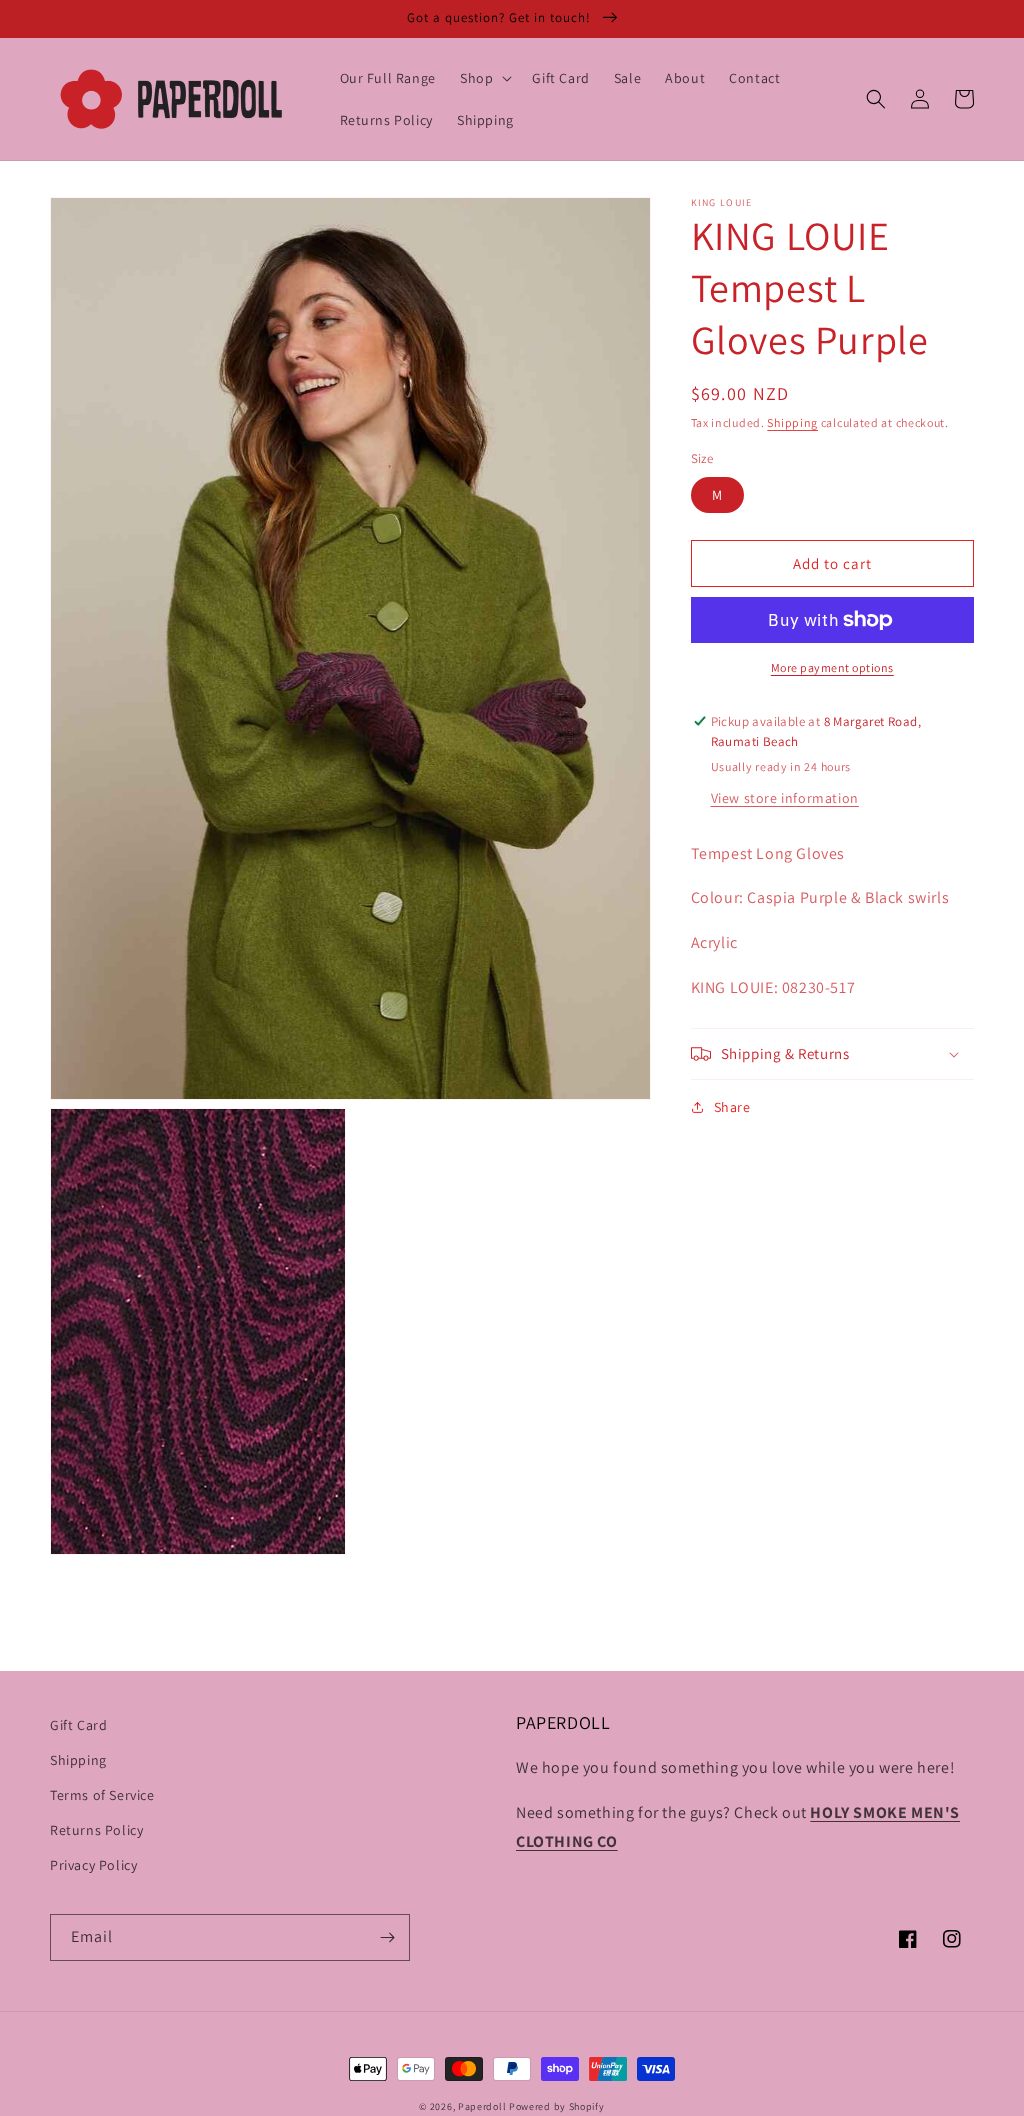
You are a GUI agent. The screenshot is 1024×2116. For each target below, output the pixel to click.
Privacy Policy (93, 1865)
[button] (484, 78)
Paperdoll (482, 2106)
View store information (785, 798)
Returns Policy (96, 1830)
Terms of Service (102, 1795)
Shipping (792, 422)
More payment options (832, 667)
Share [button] (732, 1107)
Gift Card (78, 1725)
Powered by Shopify (557, 2106)
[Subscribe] (387, 1937)
